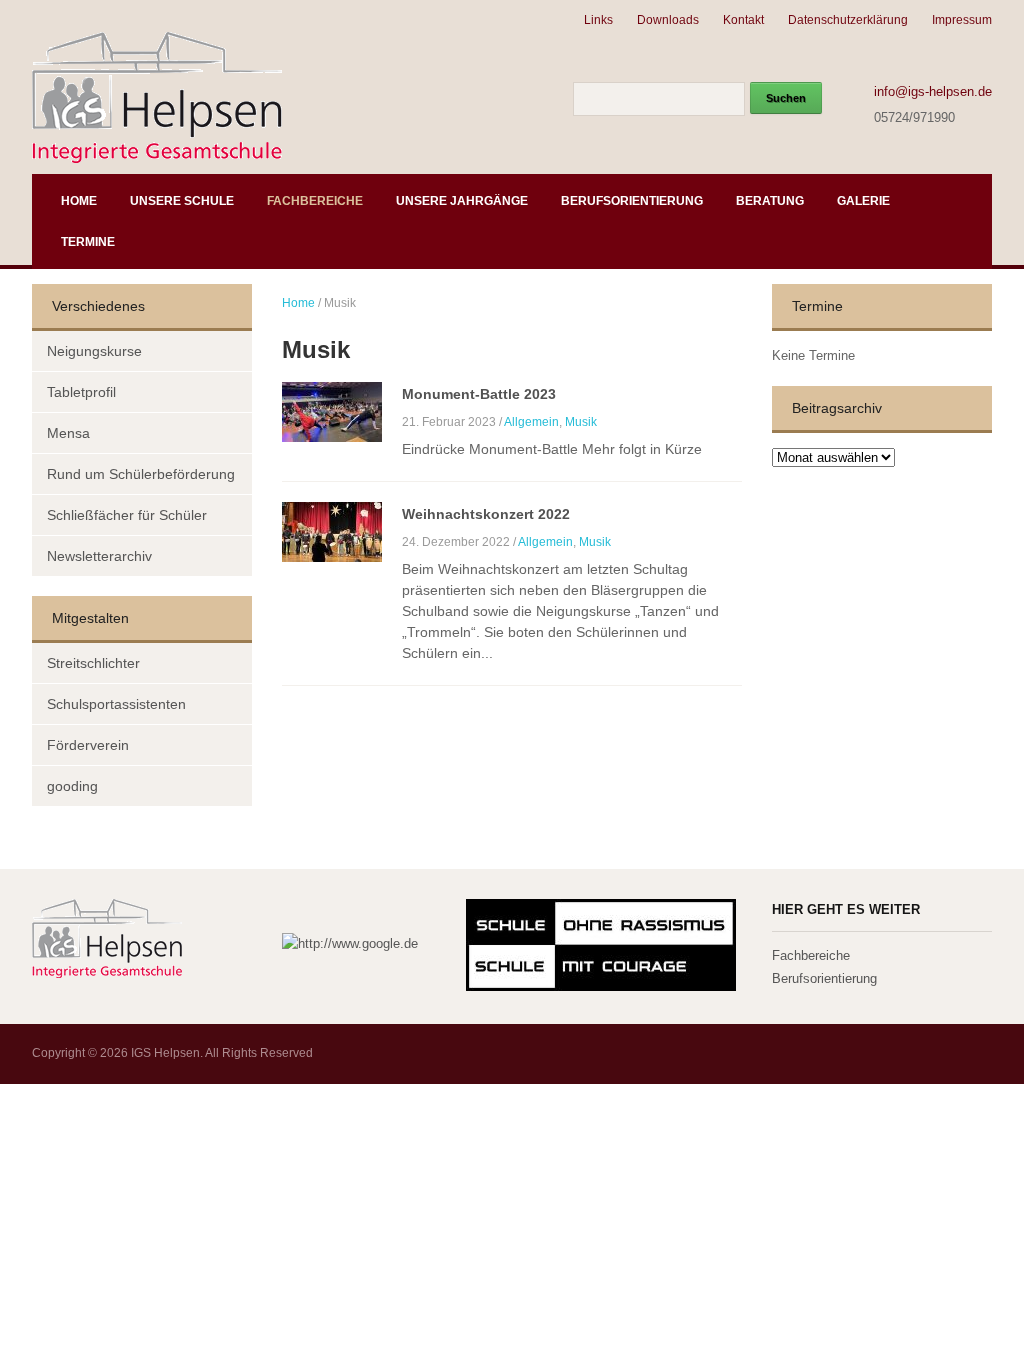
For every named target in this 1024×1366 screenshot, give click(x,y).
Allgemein (531, 422)
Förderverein (88, 745)
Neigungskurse (94, 351)
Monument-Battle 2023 (479, 394)
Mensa (68, 433)
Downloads (668, 20)
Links (598, 20)
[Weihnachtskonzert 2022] (332, 530)
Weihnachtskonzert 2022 (486, 514)
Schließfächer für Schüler (127, 515)
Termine (88, 242)
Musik (581, 422)
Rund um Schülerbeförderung (141, 474)
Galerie (863, 201)
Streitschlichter (93, 663)
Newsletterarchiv (99, 556)
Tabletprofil (81, 392)
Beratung (770, 201)
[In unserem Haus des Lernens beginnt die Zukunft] (157, 95)
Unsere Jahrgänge (462, 201)
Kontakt (743, 20)
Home (79, 201)
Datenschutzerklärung (848, 20)
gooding (72, 786)
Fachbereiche (315, 201)
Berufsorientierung (632, 201)
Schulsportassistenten (116, 704)
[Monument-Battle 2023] (332, 410)
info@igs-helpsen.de (933, 91)
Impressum (962, 20)
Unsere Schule (182, 201)
